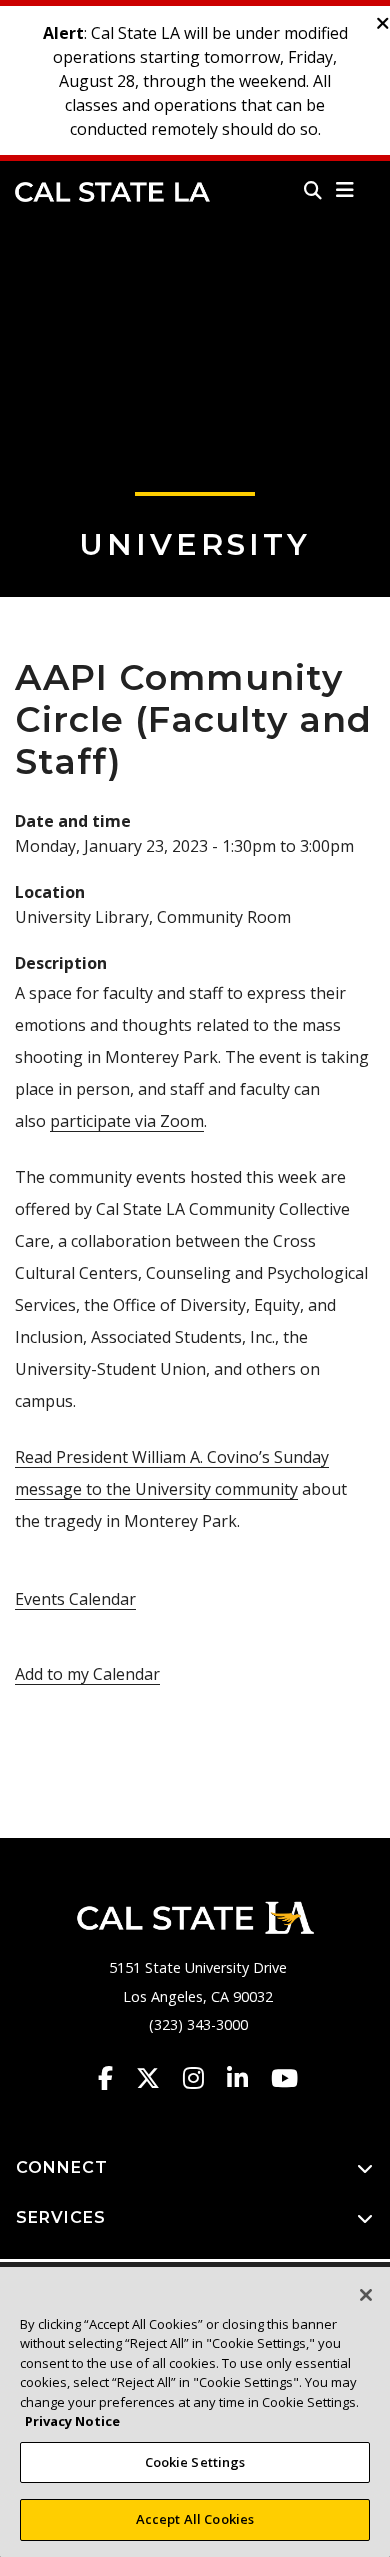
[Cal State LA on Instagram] (203, 2078)
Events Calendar (75, 1599)
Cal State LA (112, 192)
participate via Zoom (127, 1121)
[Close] (366, 2295)
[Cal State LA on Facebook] (115, 2078)
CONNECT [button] (62, 2167)
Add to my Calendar (87, 1674)
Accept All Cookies (195, 2519)
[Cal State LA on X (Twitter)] (157, 2078)
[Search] (313, 190)
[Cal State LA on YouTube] (284, 2078)
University (195, 544)
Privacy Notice (72, 2421)
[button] (345, 190)
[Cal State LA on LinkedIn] (247, 2078)
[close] (383, 24)
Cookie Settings (195, 2462)
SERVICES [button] (61, 2217)
